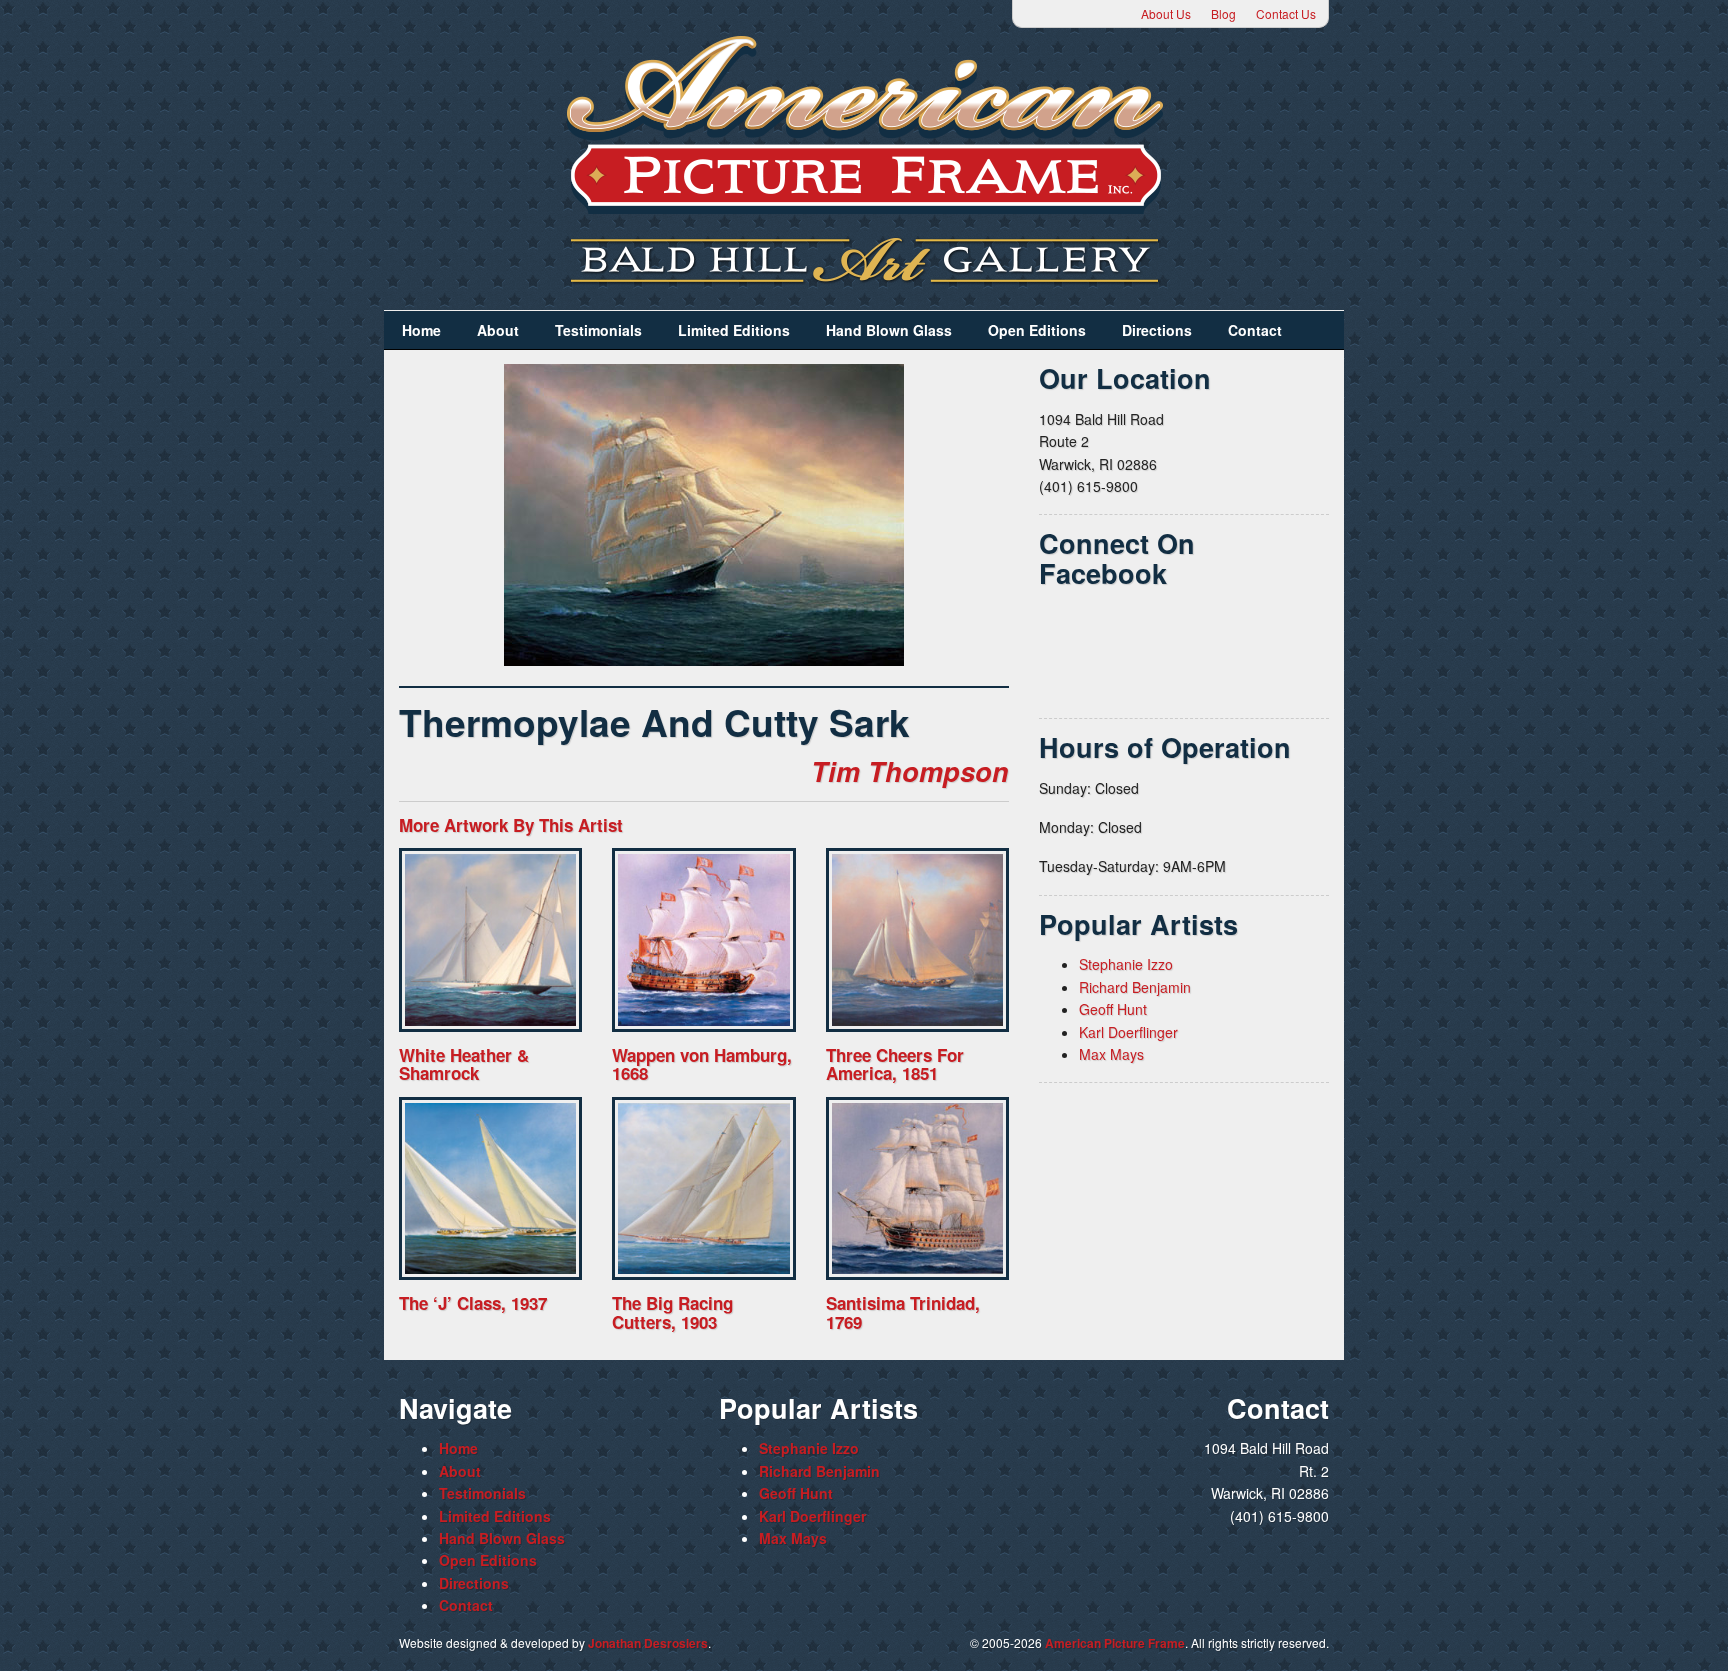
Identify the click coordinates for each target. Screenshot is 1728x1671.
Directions (1157, 330)
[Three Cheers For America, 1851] (917, 939)
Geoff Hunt (1113, 1009)
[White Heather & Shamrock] (490, 939)
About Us (1166, 13)
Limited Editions (734, 330)
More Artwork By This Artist (511, 825)
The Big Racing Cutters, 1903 (672, 1312)
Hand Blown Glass (889, 330)
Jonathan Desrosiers (648, 1643)
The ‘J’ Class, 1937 (473, 1303)
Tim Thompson (910, 771)
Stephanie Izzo (1126, 964)
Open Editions (1037, 330)
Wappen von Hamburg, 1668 (702, 1064)
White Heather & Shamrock (464, 1064)
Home (421, 330)
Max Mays (1111, 1054)
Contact (1255, 330)
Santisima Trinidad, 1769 (903, 1312)
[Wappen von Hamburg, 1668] (703, 939)
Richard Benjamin (1135, 987)
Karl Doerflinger (1128, 1032)
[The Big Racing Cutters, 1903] (703, 1188)
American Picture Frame (1115, 1643)
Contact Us (1286, 13)
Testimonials (598, 330)
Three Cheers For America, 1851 (895, 1064)
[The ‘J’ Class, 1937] (490, 1188)
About (498, 330)
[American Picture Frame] (864, 124)
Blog (1223, 13)
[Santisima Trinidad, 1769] (917, 1188)
